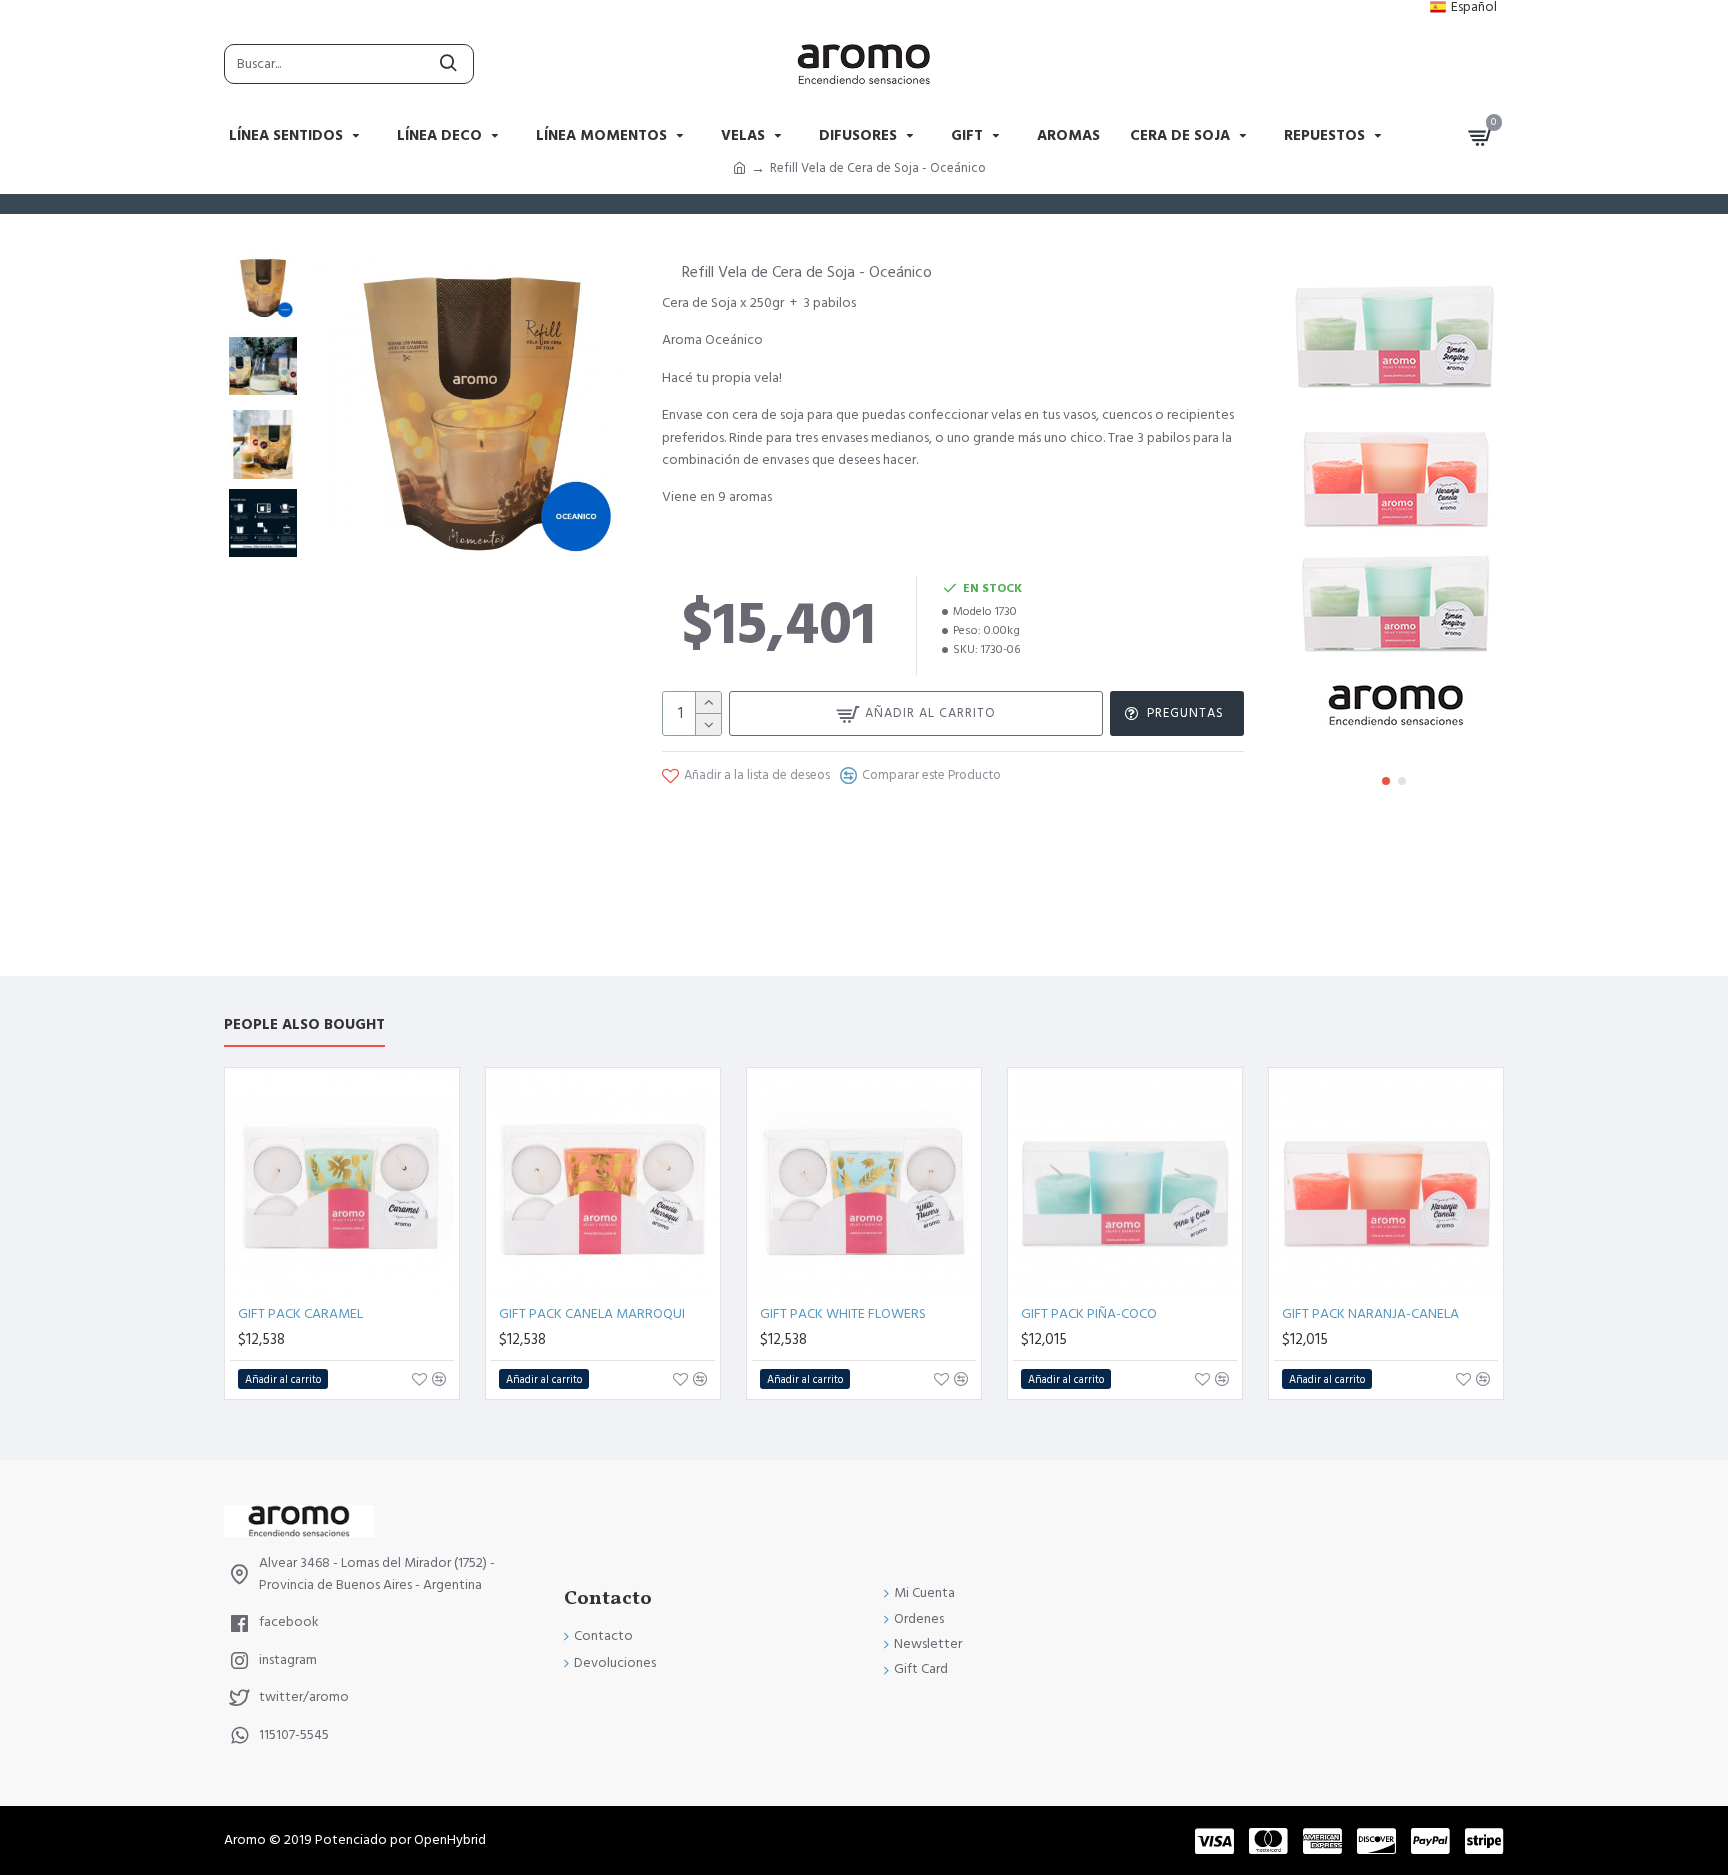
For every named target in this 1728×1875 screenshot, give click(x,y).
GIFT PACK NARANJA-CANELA (1370, 1314)
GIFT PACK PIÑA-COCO (1089, 1314)
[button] (1386, 781)
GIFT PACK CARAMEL (300, 1314)
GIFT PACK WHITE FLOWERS (843, 1314)
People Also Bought (304, 1025)
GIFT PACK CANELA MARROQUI (592, 1314)
